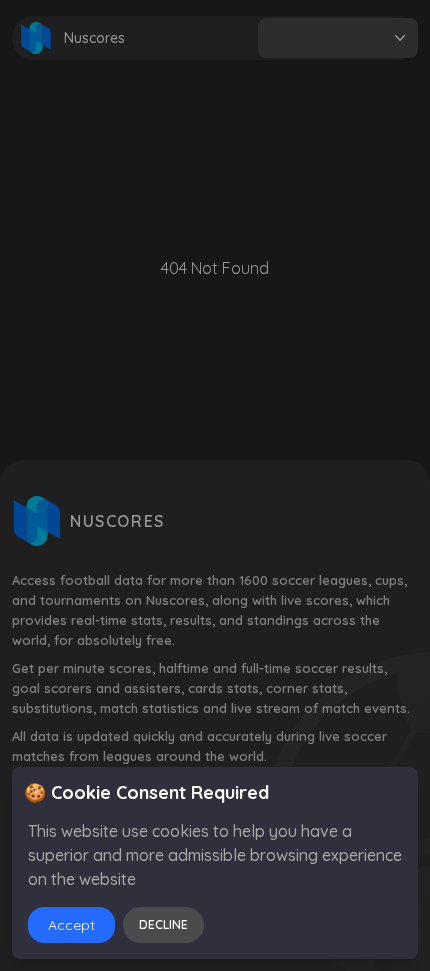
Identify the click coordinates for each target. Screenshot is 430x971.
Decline (163, 924)
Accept (71, 925)
